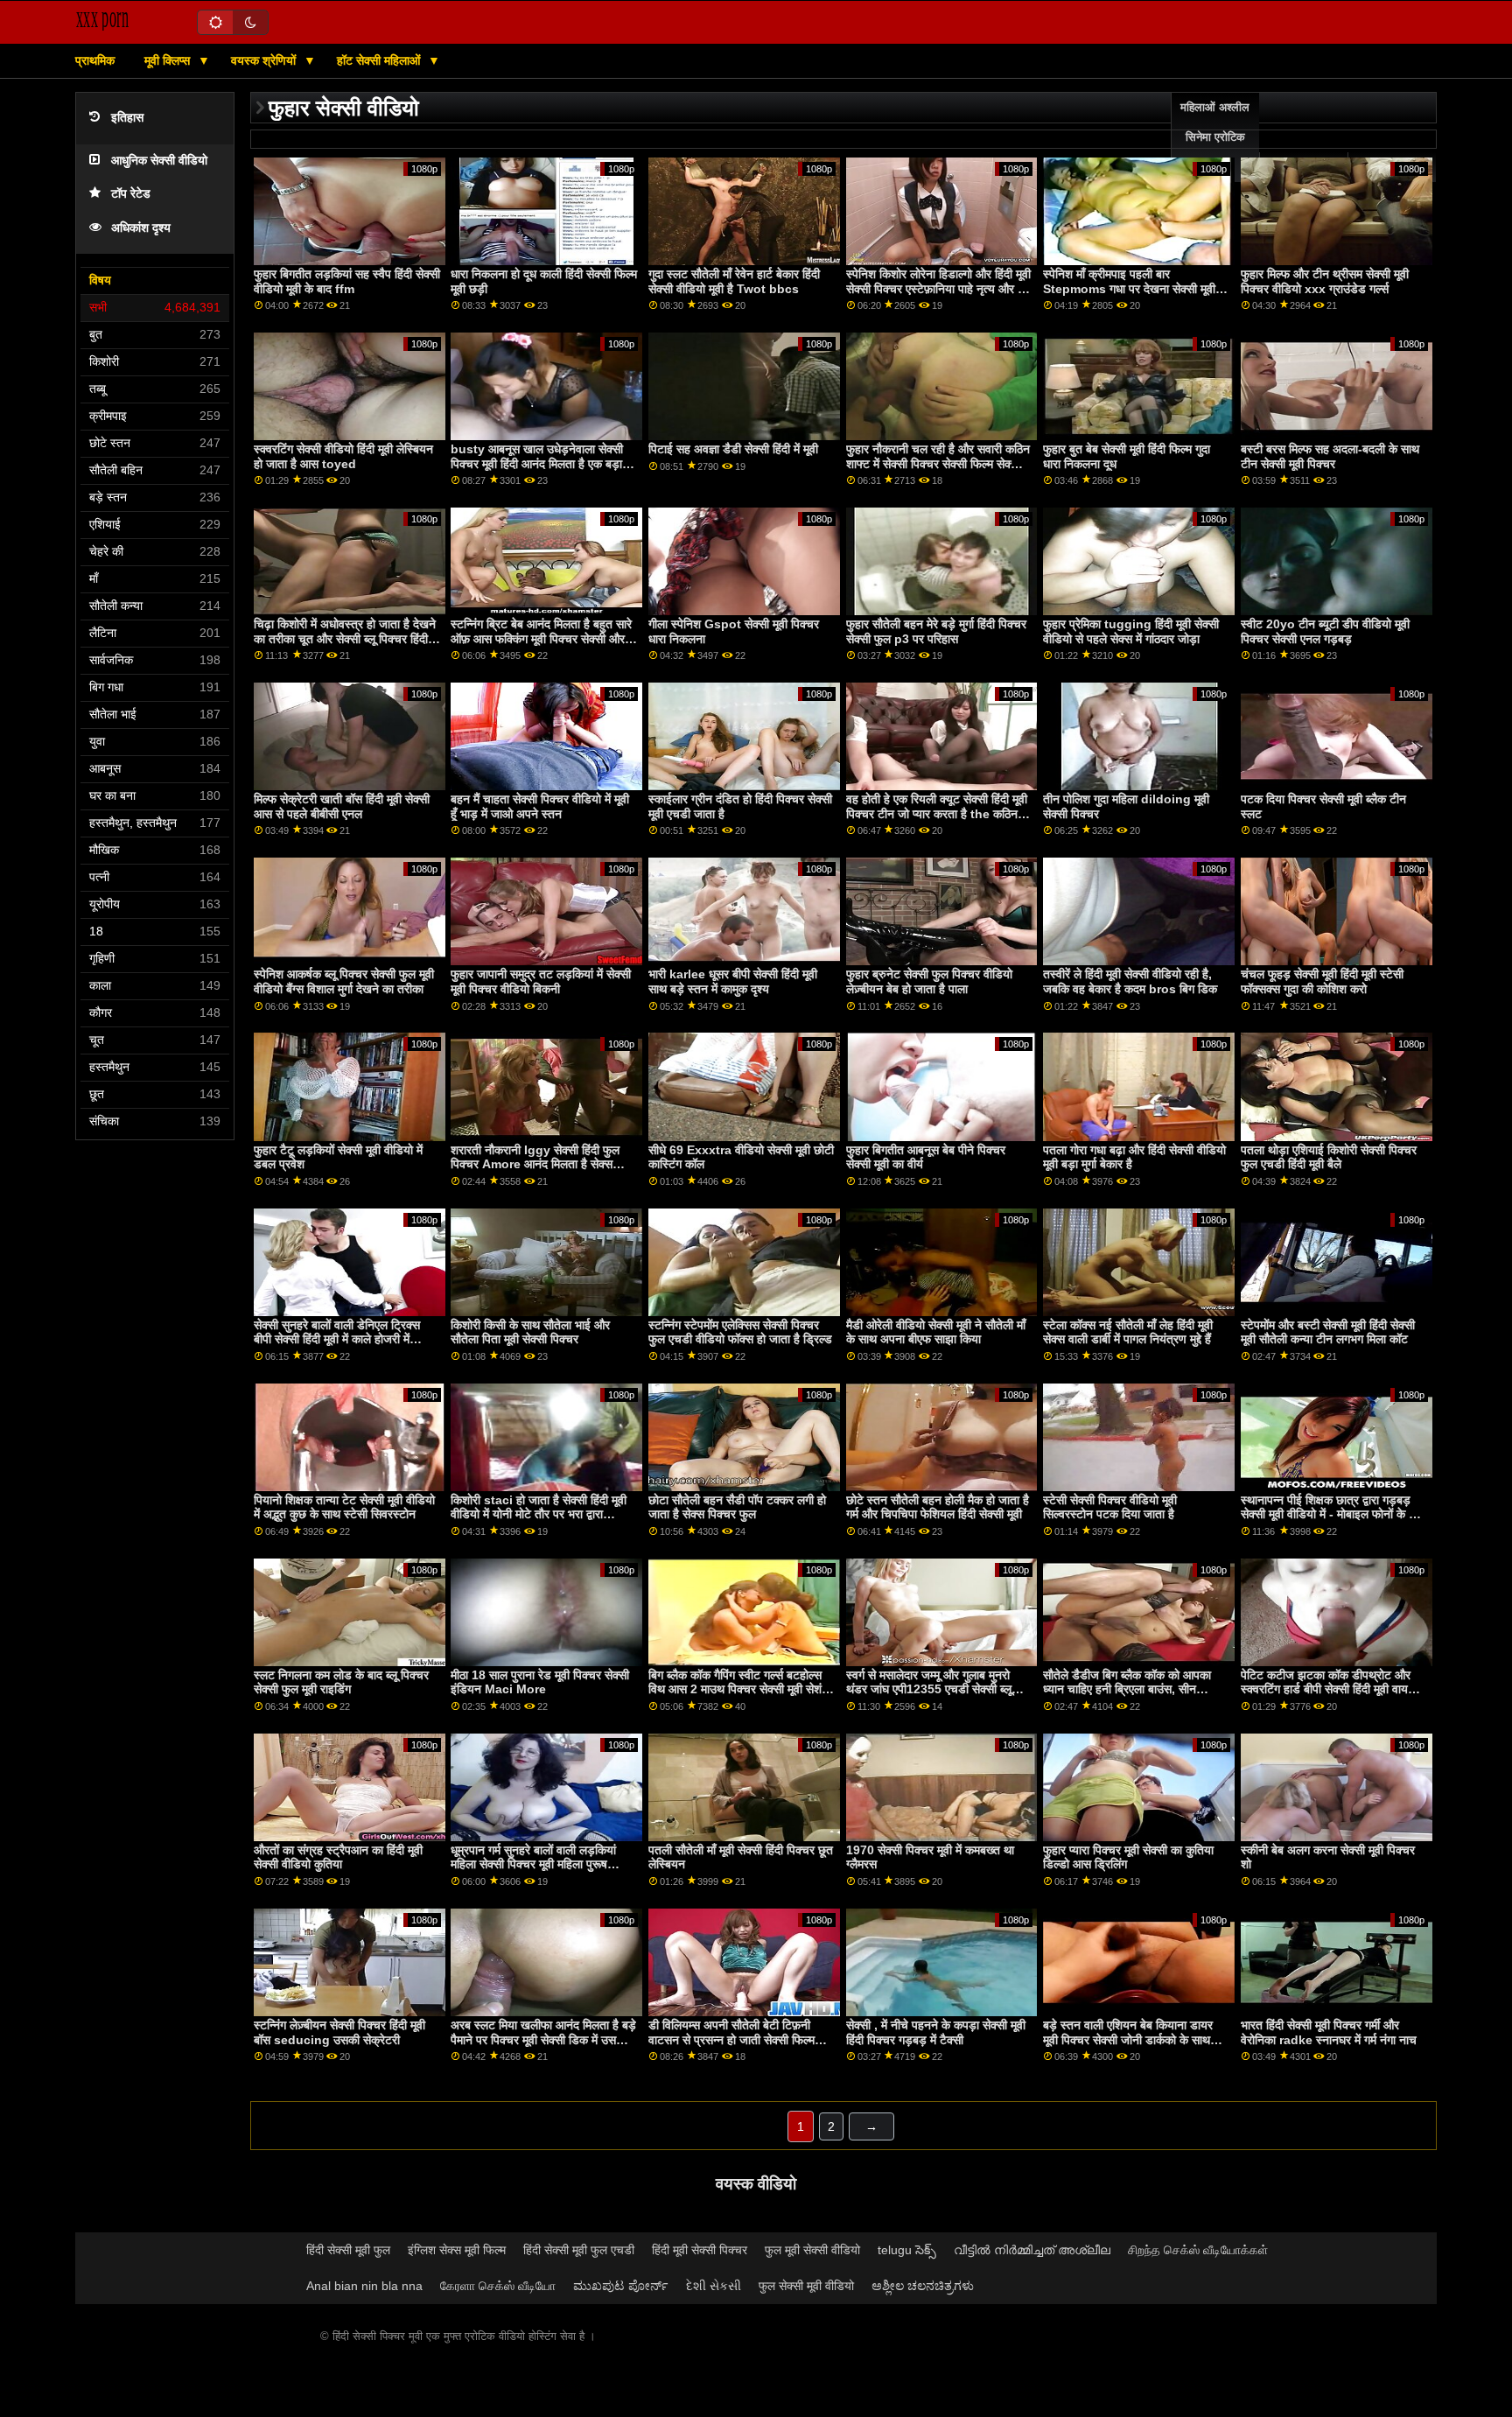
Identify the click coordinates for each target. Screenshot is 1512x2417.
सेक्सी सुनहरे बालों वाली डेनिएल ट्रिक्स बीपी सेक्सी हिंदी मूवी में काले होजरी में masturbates (337, 1339)
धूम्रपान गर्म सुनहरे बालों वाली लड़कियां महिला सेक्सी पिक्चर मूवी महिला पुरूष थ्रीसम (533, 1864)
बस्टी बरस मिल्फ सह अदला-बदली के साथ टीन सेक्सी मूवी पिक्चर (1330, 456)
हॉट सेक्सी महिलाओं (380, 60)
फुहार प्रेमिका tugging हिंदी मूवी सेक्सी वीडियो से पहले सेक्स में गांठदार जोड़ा (1131, 631)
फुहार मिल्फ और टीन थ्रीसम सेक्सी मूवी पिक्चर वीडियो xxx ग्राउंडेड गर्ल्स (1325, 281)
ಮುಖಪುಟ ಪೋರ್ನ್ (621, 2286)
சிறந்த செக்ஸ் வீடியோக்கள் (1198, 2250)
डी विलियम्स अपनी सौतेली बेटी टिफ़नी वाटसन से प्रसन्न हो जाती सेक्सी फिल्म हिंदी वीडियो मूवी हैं (731, 2039)
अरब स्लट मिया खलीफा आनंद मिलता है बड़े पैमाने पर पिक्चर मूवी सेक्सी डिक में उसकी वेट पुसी (543, 2039)
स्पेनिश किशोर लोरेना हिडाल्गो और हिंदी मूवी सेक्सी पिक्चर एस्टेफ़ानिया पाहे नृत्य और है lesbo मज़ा (938, 288)
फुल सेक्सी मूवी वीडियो (806, 2286)
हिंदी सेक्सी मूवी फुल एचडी (579, 2250)
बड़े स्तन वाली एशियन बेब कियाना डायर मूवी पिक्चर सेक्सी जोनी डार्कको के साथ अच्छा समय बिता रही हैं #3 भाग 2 (1128, 2039)
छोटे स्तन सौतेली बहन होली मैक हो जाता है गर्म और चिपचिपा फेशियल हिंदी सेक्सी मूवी (938, 1507)
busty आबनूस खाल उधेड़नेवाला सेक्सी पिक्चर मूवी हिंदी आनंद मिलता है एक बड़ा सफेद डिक (537, 463)
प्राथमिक (95, 60)
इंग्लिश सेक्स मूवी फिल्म (457, 2250)
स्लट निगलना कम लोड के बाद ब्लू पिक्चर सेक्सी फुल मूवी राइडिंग (341, 1682)
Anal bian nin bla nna (364, 2286)
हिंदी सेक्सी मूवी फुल (348, 2250)
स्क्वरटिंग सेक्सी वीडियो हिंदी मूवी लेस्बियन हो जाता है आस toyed (343, 456)
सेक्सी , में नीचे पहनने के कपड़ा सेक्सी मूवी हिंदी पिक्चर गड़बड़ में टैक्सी (936, 2032)
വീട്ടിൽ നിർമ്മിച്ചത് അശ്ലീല (1032, 2250)
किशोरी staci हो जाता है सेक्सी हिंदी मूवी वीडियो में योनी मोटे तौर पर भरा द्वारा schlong (539, 1514)
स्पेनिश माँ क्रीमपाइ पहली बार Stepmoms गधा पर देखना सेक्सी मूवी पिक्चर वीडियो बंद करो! (1129, 288)
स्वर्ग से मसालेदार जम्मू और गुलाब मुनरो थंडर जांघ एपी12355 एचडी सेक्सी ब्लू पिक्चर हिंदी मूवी (929, 1689)
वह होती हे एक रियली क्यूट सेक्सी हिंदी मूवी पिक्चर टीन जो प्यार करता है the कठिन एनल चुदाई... (937, 813)
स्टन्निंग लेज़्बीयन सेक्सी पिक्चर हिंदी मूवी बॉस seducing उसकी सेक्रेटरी (339, 2032)
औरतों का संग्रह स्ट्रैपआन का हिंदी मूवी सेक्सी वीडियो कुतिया (338, 1857)
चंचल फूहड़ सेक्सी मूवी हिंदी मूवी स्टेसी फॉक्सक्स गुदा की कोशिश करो (1322, 981)
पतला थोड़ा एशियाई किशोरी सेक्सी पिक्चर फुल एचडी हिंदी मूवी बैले (1329, 1157)
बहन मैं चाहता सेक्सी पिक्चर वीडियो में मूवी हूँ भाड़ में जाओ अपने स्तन (540, 806)
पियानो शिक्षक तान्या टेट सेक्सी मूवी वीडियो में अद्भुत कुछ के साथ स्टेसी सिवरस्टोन (344, 1507)
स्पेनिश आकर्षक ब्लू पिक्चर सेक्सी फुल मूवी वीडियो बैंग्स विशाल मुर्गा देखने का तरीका (344, 981)
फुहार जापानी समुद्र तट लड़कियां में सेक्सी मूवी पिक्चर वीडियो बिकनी (541, 981)
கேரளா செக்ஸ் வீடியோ (498, 2286)
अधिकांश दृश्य (141, 228)
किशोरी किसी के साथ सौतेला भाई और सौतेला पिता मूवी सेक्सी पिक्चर (530, 1332)
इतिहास (127, 118)
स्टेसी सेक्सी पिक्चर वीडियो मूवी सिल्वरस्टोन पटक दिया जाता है (1110, 1507)
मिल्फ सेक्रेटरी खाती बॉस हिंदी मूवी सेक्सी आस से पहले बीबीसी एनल (342, 806)
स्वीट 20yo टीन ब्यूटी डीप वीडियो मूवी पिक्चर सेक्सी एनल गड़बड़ (1325, 631)
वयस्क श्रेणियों (265, 60)
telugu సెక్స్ (907, 2250)
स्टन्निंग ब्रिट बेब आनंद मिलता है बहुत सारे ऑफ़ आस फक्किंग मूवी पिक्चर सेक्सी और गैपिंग (541, 638)
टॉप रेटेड (131, 194)
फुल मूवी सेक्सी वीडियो (812, 2250)
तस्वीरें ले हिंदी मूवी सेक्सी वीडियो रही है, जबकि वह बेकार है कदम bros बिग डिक (1130, 981)
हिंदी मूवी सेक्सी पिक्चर (700, 2250)
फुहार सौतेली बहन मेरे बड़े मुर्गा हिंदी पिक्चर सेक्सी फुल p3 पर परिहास (936, 631)
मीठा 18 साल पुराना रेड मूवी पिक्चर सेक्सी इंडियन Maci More (540, 1682)
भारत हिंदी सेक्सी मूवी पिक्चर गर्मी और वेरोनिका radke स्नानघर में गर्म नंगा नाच (1329, 2032)
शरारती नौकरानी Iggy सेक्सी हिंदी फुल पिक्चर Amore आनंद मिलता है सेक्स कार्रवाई (535, 1164)
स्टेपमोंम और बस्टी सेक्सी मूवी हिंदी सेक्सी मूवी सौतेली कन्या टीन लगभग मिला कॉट (1328, 1332)
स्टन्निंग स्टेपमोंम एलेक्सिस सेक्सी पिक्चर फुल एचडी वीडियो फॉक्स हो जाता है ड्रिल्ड (740, 1332)
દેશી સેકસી (714, 2286)
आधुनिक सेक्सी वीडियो (159, 161)
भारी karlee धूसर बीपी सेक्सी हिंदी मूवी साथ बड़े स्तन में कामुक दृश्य (733, 981)
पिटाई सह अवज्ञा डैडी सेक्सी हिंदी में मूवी (733, 449)
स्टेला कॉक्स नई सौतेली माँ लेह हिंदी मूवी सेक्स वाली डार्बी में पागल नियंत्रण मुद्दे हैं (1128, 1332)
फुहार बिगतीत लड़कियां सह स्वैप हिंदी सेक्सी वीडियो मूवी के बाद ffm (347, 281)
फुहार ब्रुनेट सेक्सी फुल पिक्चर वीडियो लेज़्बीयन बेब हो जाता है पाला (929, 981)
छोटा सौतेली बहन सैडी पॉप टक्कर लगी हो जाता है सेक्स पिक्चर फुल (737, 1507)
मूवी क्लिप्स (169, 60)
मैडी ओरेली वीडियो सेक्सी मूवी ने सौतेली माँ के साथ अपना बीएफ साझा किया (936, 1332)
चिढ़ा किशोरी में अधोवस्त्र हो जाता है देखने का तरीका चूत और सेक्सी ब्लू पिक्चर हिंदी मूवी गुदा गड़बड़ (345, 638)
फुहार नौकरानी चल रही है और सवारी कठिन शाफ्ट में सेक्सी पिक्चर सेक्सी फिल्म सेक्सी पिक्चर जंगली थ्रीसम (938, 463)
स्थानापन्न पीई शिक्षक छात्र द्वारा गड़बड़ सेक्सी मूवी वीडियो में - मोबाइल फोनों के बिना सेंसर (1334, 1514)
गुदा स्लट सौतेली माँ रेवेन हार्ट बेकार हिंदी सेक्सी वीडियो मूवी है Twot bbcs (734, 281)
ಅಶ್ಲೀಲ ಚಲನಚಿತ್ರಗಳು (923, 2286)
